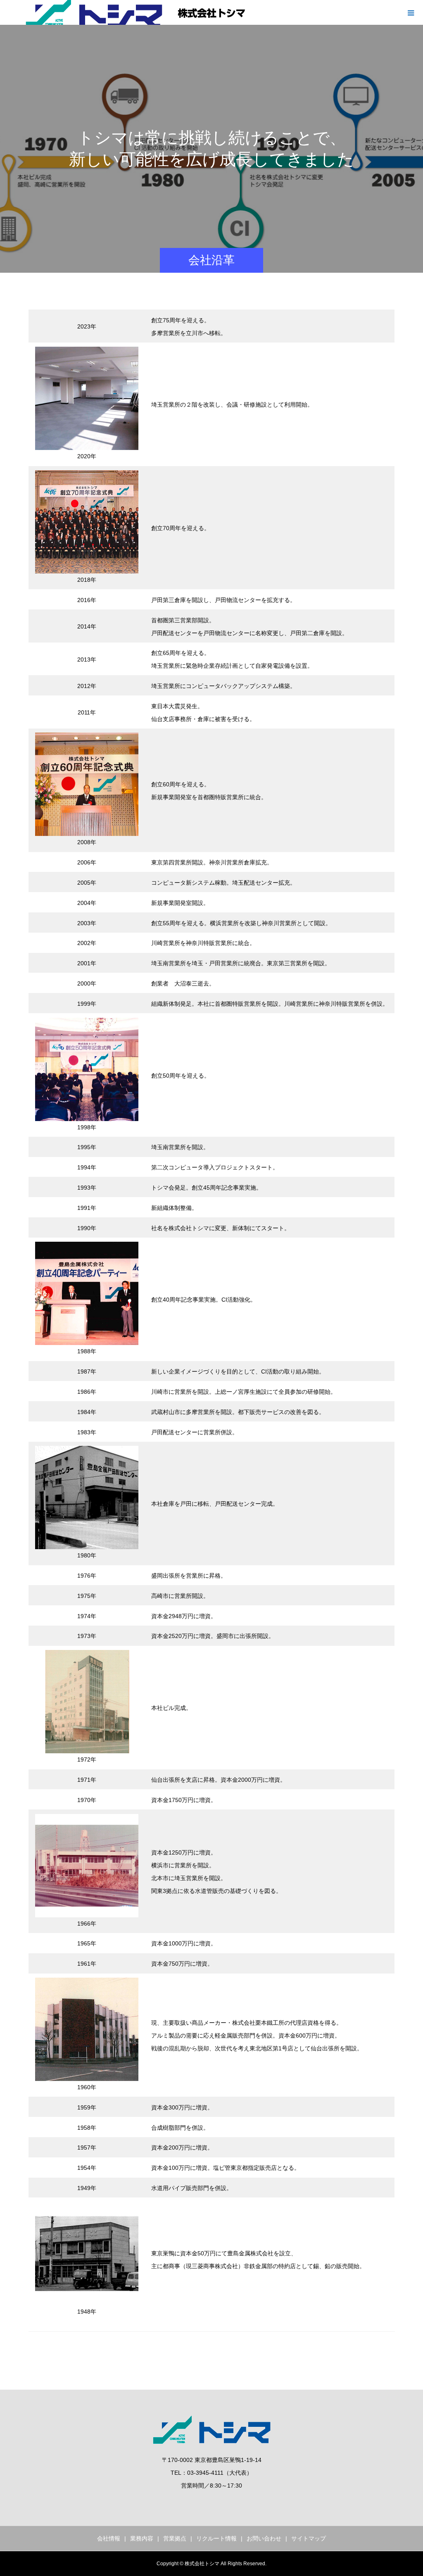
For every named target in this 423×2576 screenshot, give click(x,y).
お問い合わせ (264, 2538)
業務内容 (142, 2538)
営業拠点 (175, 2538)
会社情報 (109, 2538)
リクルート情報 (216, 2538)
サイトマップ (309, 2538)
